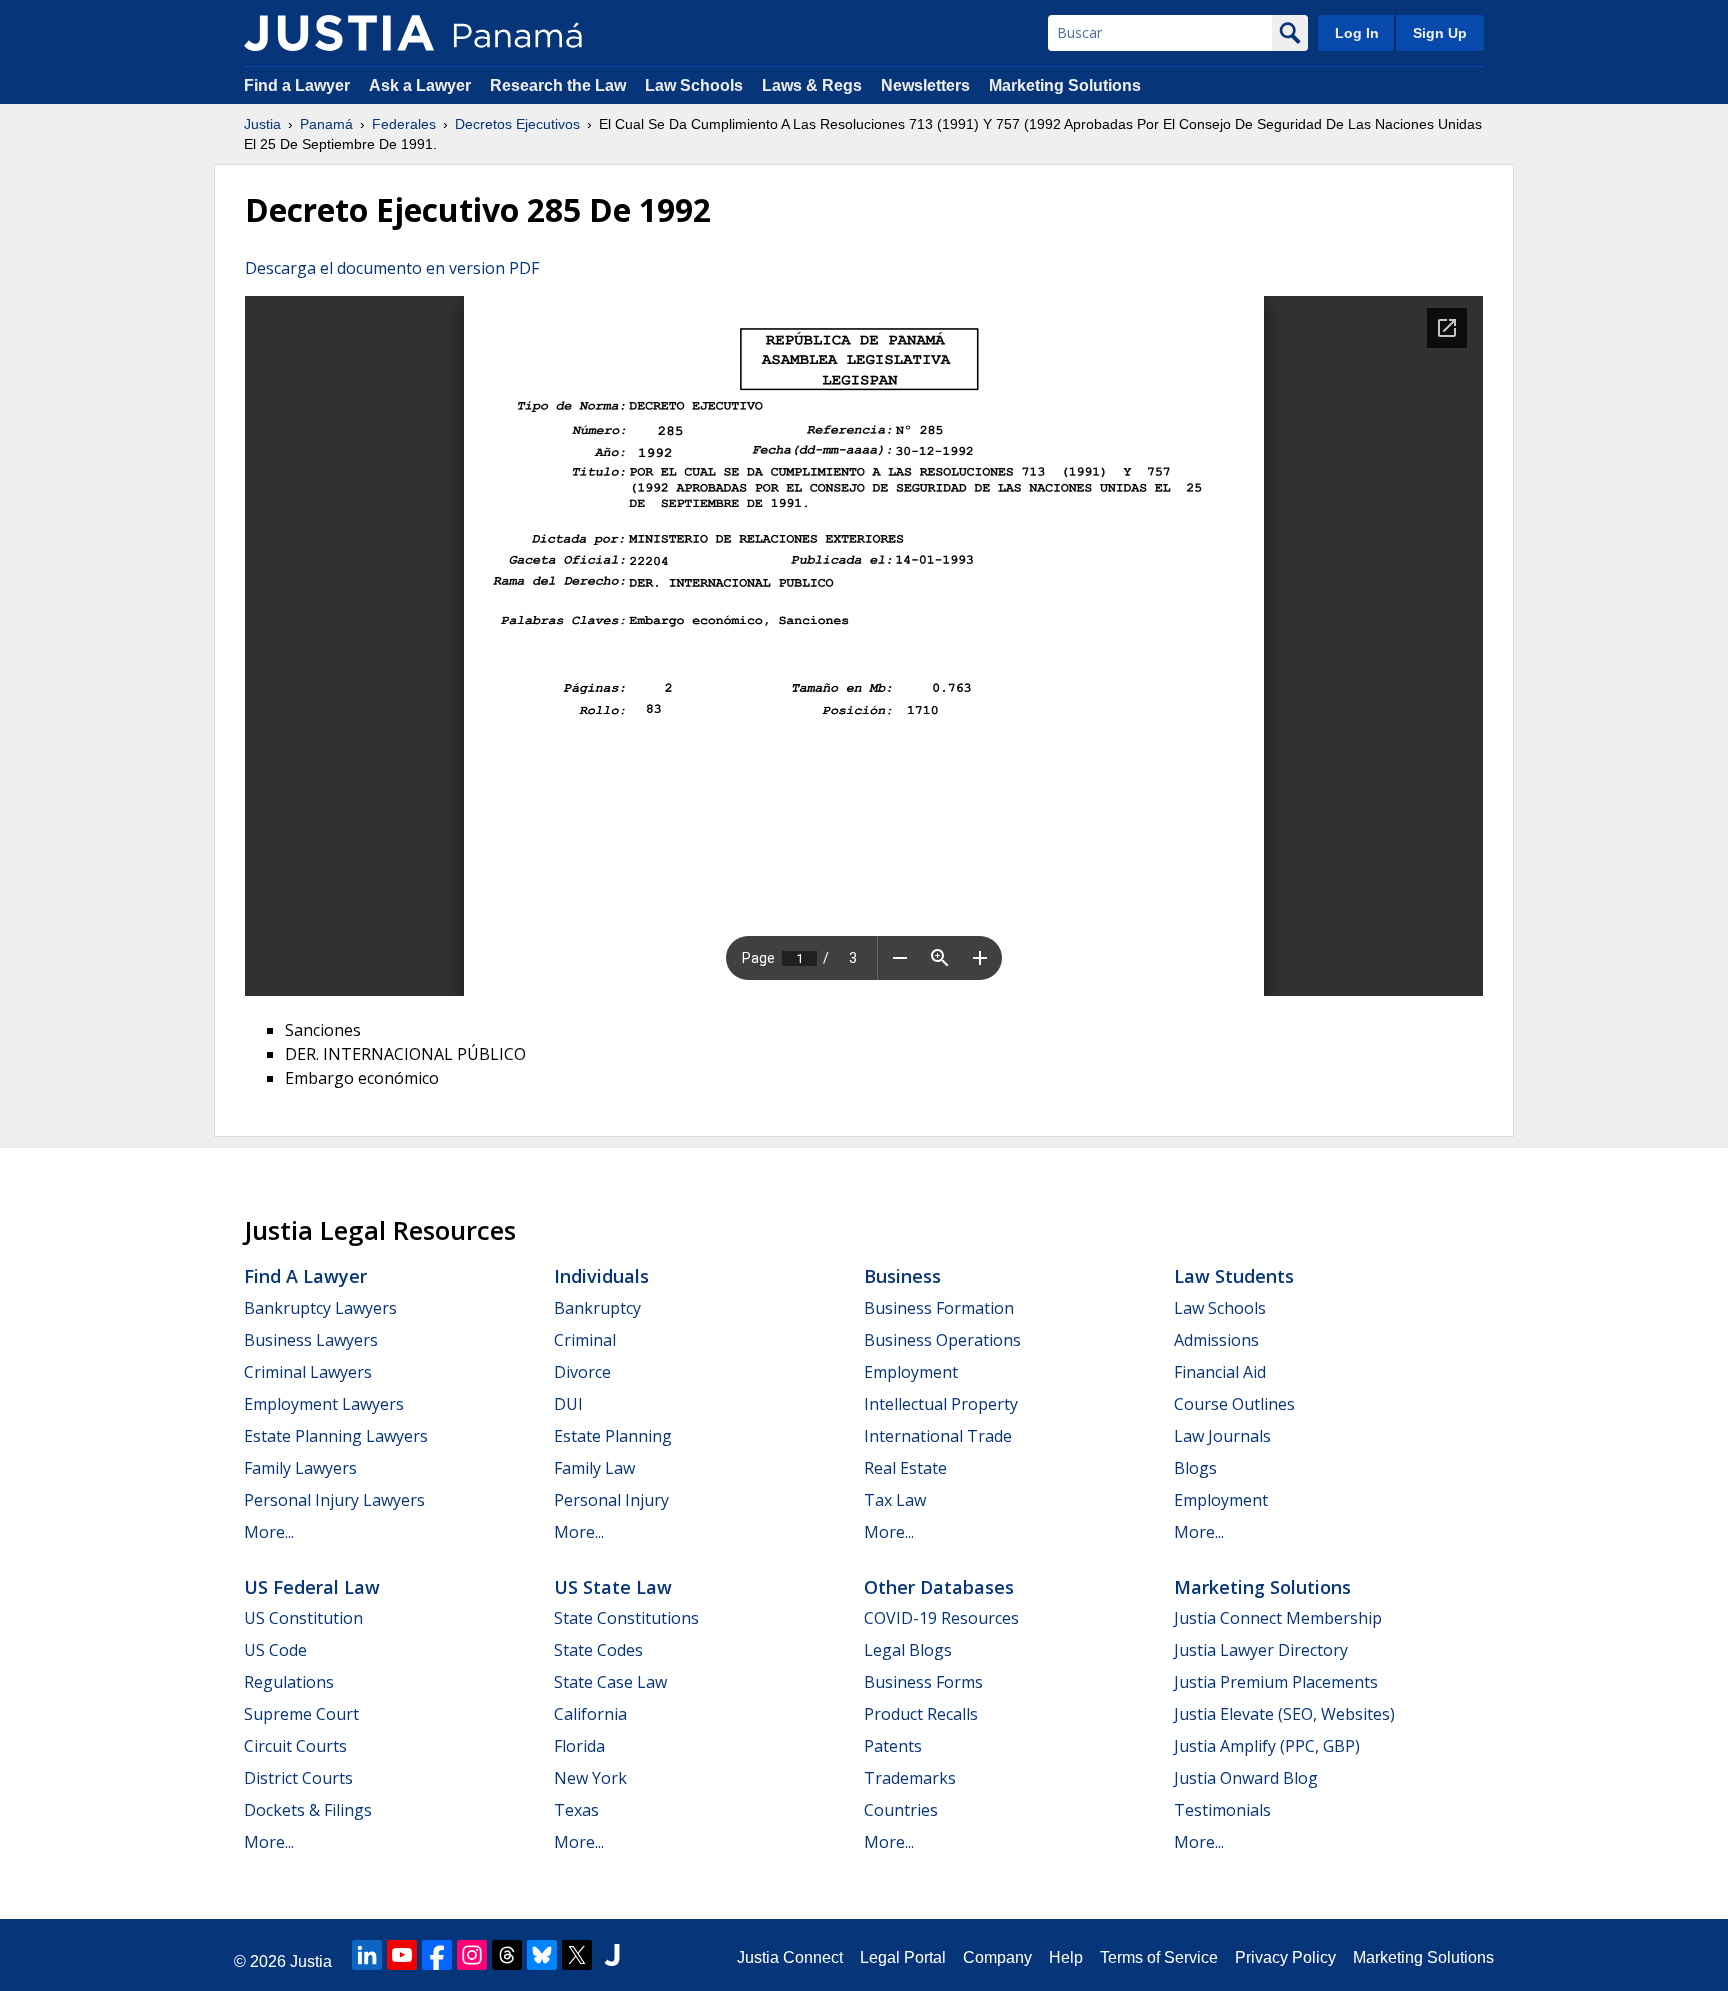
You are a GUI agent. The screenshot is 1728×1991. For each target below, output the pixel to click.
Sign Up (1440, 33)
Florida (579, 1746)
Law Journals (1222, 1436)
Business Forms (923, 1682)
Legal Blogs (908, 1650)
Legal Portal (903, 1957)
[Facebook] (437, 1955)
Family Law (594, 1468)
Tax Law (895, 1500)
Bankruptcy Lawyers (320, 1308)
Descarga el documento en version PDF (392, 268)
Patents (893, 1746)
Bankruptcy (597, 1308)
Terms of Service (1159, 1957)
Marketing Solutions (1065, 85)
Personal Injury (611, 1500)
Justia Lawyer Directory (1261, 1650)
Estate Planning (613, 1436)
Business (902, 1276)
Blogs (1195, 1468)
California (590, 1714)
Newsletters (925, 85)
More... (269, 1532)
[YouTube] (402, 1955)
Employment (911, 1372)
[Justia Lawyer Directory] (612, 1955)
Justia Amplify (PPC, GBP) (1267, 1746)
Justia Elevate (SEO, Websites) (1284, 1714)
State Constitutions (626, 1618)
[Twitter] (577, 1955)
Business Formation (939, 1308)
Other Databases (939, 1587)
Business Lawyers (311, 1340)
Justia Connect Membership (1278, 1618)
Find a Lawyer (297, 85)
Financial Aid (1220, 1372)
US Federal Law (312, 1587)
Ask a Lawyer (422, 85)
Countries (901, 1810)
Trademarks (910, 1778)
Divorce (582, 1372)
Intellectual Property (941, 1404)
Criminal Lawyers (308, 1372)
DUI (568, 1404)
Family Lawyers (300, 1468)
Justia (262, 124)
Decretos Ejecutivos (517, 124)
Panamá (326, 124)
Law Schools (694, 85)
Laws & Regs (812, 85)
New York (590, 1778)
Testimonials (1222, 1810)
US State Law (613, 1587)
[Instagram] (472, 1955)
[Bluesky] (542, 1955)
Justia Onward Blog (1246, 1778)
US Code (275, 1650)
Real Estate (905, 1468)
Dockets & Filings (308, 1810)
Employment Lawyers (324, 1404)
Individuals (601, 1276)
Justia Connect (790, 1957)
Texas (576, 1810)
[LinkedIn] (367, 1955)
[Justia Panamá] (339, 33)
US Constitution (303, 1618)
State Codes (598, 1650)
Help (1066, 1957)
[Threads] (507, 1955)
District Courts (298, 1778)
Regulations (289, 1682)
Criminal (585, 1340)
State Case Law (610, 1682)
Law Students (1234, 1276)
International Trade (938, 1436)
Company (997, 1957)
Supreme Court (301, 1714)
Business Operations (942, 1340)
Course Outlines (1234, 1404)
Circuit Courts (295, 1746)
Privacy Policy (1285, 1957)
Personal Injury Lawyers (334, 1500)
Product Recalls (921, 1714)
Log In (1357, 33)
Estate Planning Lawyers (336, 1436)
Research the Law (558, 85)
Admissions (1216, 1340)
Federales (404, 124)
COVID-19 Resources (941, 1618)
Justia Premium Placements (1276, 1682)
